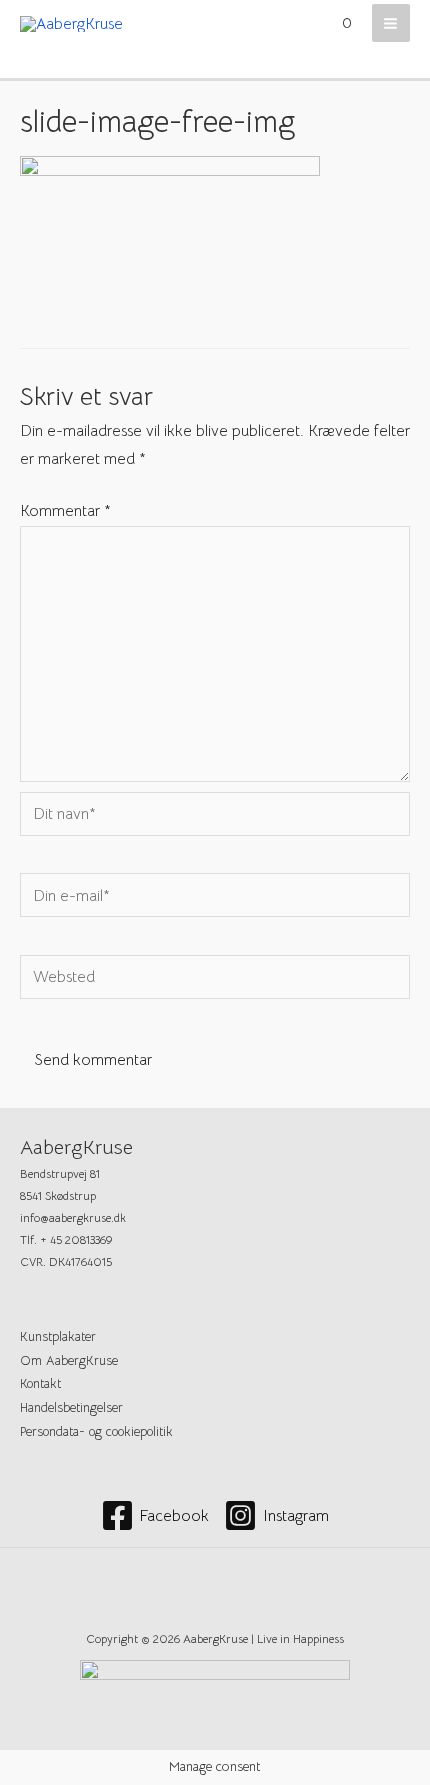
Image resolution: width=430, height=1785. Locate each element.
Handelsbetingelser (71, 1408)
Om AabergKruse (69, 1361)
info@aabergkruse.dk (73, 1218)
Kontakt (40, 1384)
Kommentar (65, 510)
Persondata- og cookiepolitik (96, 1432)
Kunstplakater (58, 1337)
